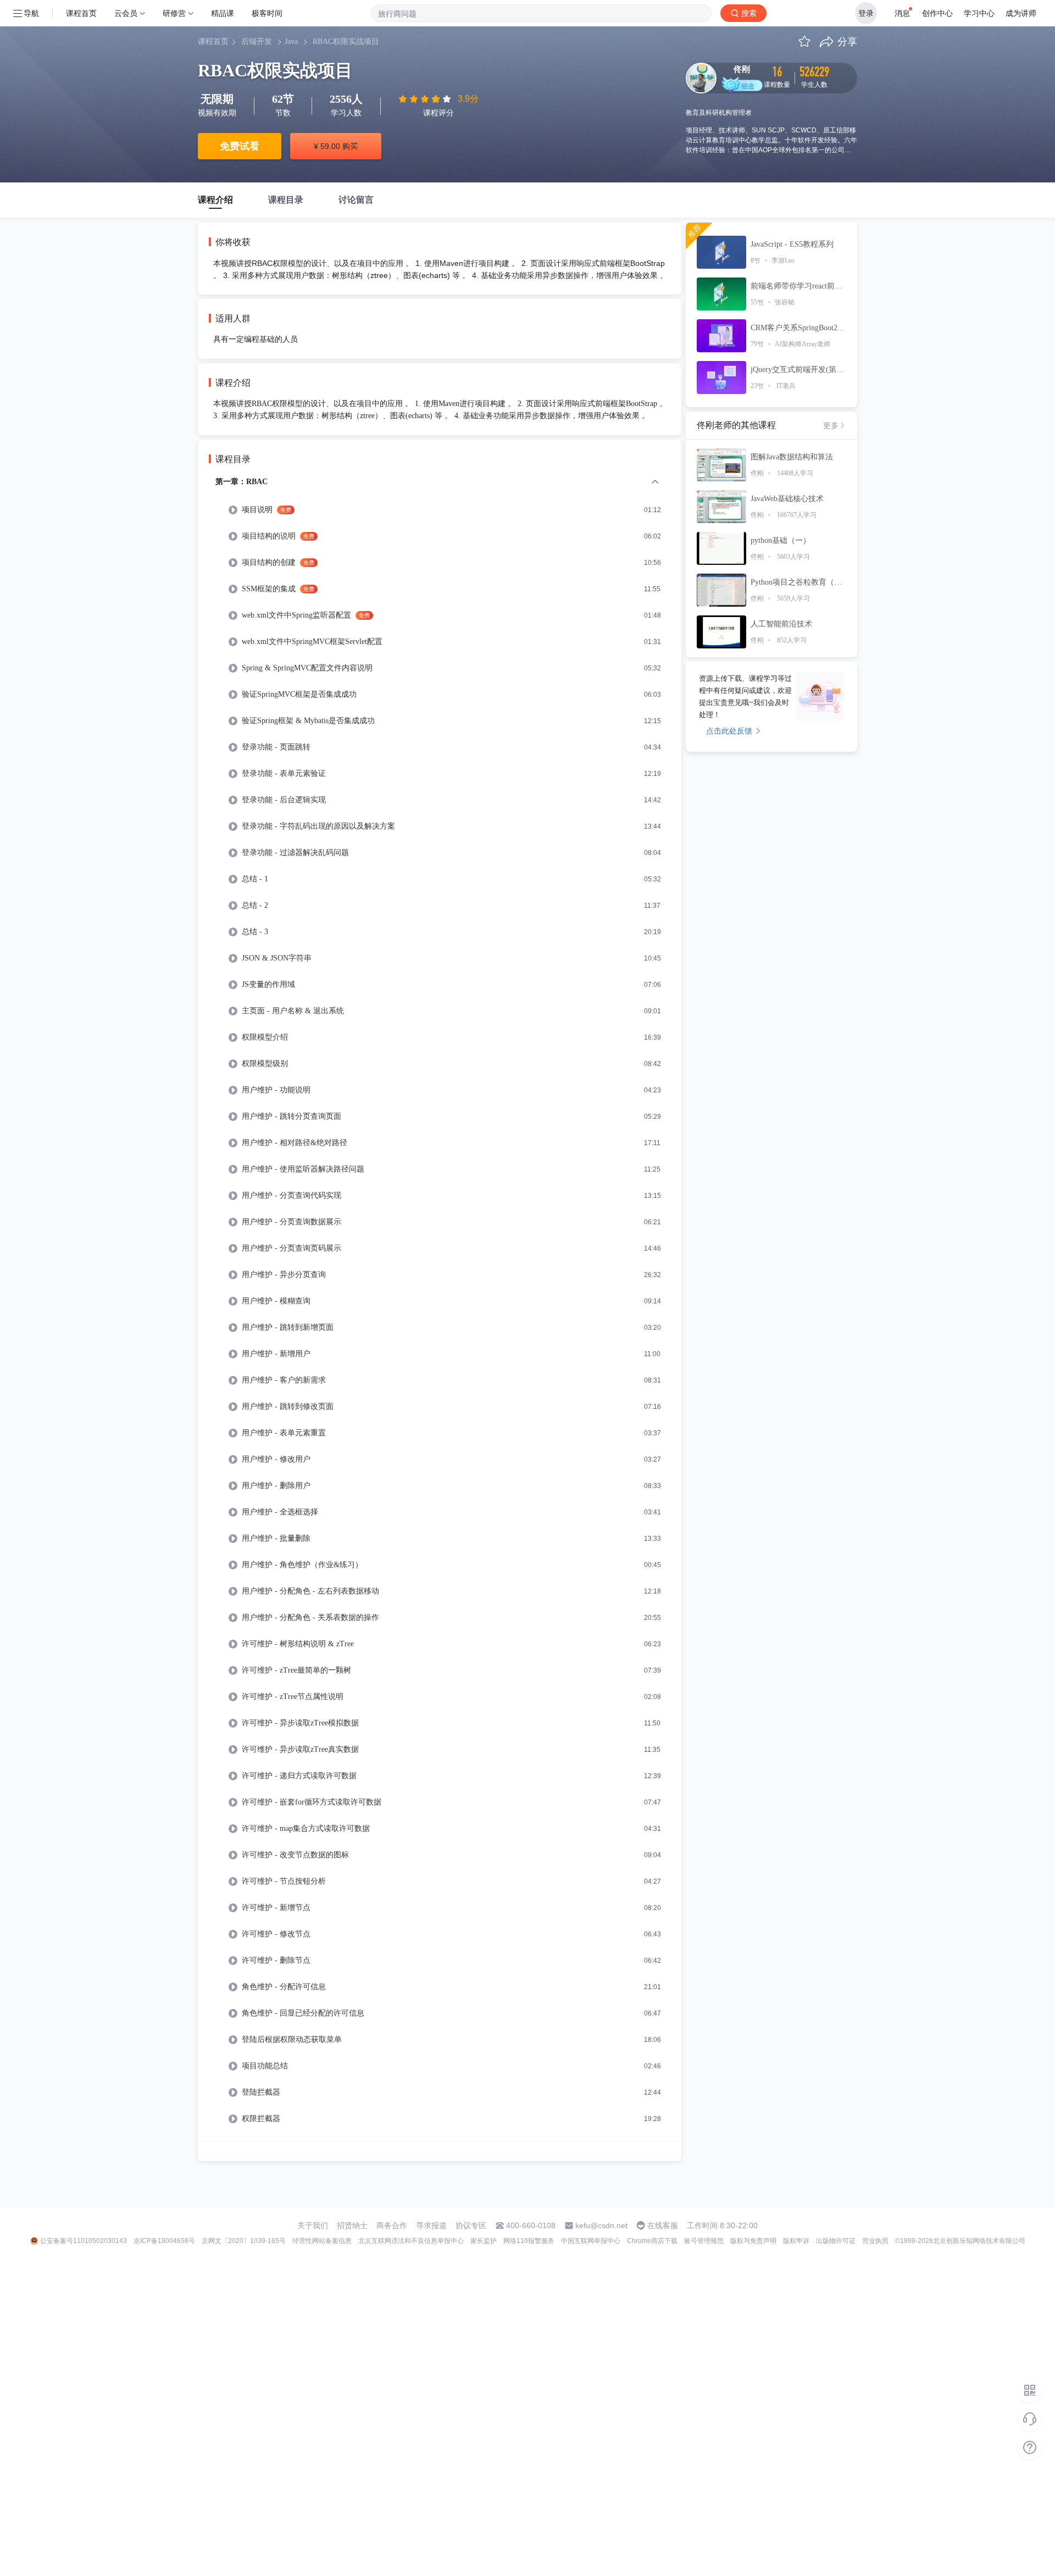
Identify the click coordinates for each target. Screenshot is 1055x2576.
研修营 (174, 13)
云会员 (126, 13)
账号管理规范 (704, 2241)
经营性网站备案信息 (322, 2241)
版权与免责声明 (753, 2241)
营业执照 (875, 2241)
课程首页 (81, 13)
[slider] (426, 99)
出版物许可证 (836, 2241)
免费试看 (240, 146)
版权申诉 (796, 2241)
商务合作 (392, 2225)
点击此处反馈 (729, 731)
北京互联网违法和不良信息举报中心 (411, 2241)
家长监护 (484, 2241)
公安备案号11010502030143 (84, 2241)
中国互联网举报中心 (591, 2241)
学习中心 (979, 13)
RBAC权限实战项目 (346, 41)
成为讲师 (1021, 13)
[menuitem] (440, 1308)
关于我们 (313, 2225)
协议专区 (471, 2225)
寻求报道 (431, 2225)
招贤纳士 (352, 2225)
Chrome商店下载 (652, 2241)
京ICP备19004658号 (164, 2241)
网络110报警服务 (529, 2241)
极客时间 (267, 13)
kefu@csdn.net (601, 2225)
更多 (831, 425)
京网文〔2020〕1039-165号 (244, 2241)
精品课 (223, 13)
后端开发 (257, 41)
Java (291, 41)
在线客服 (663, 2225)
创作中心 (937, 13)
